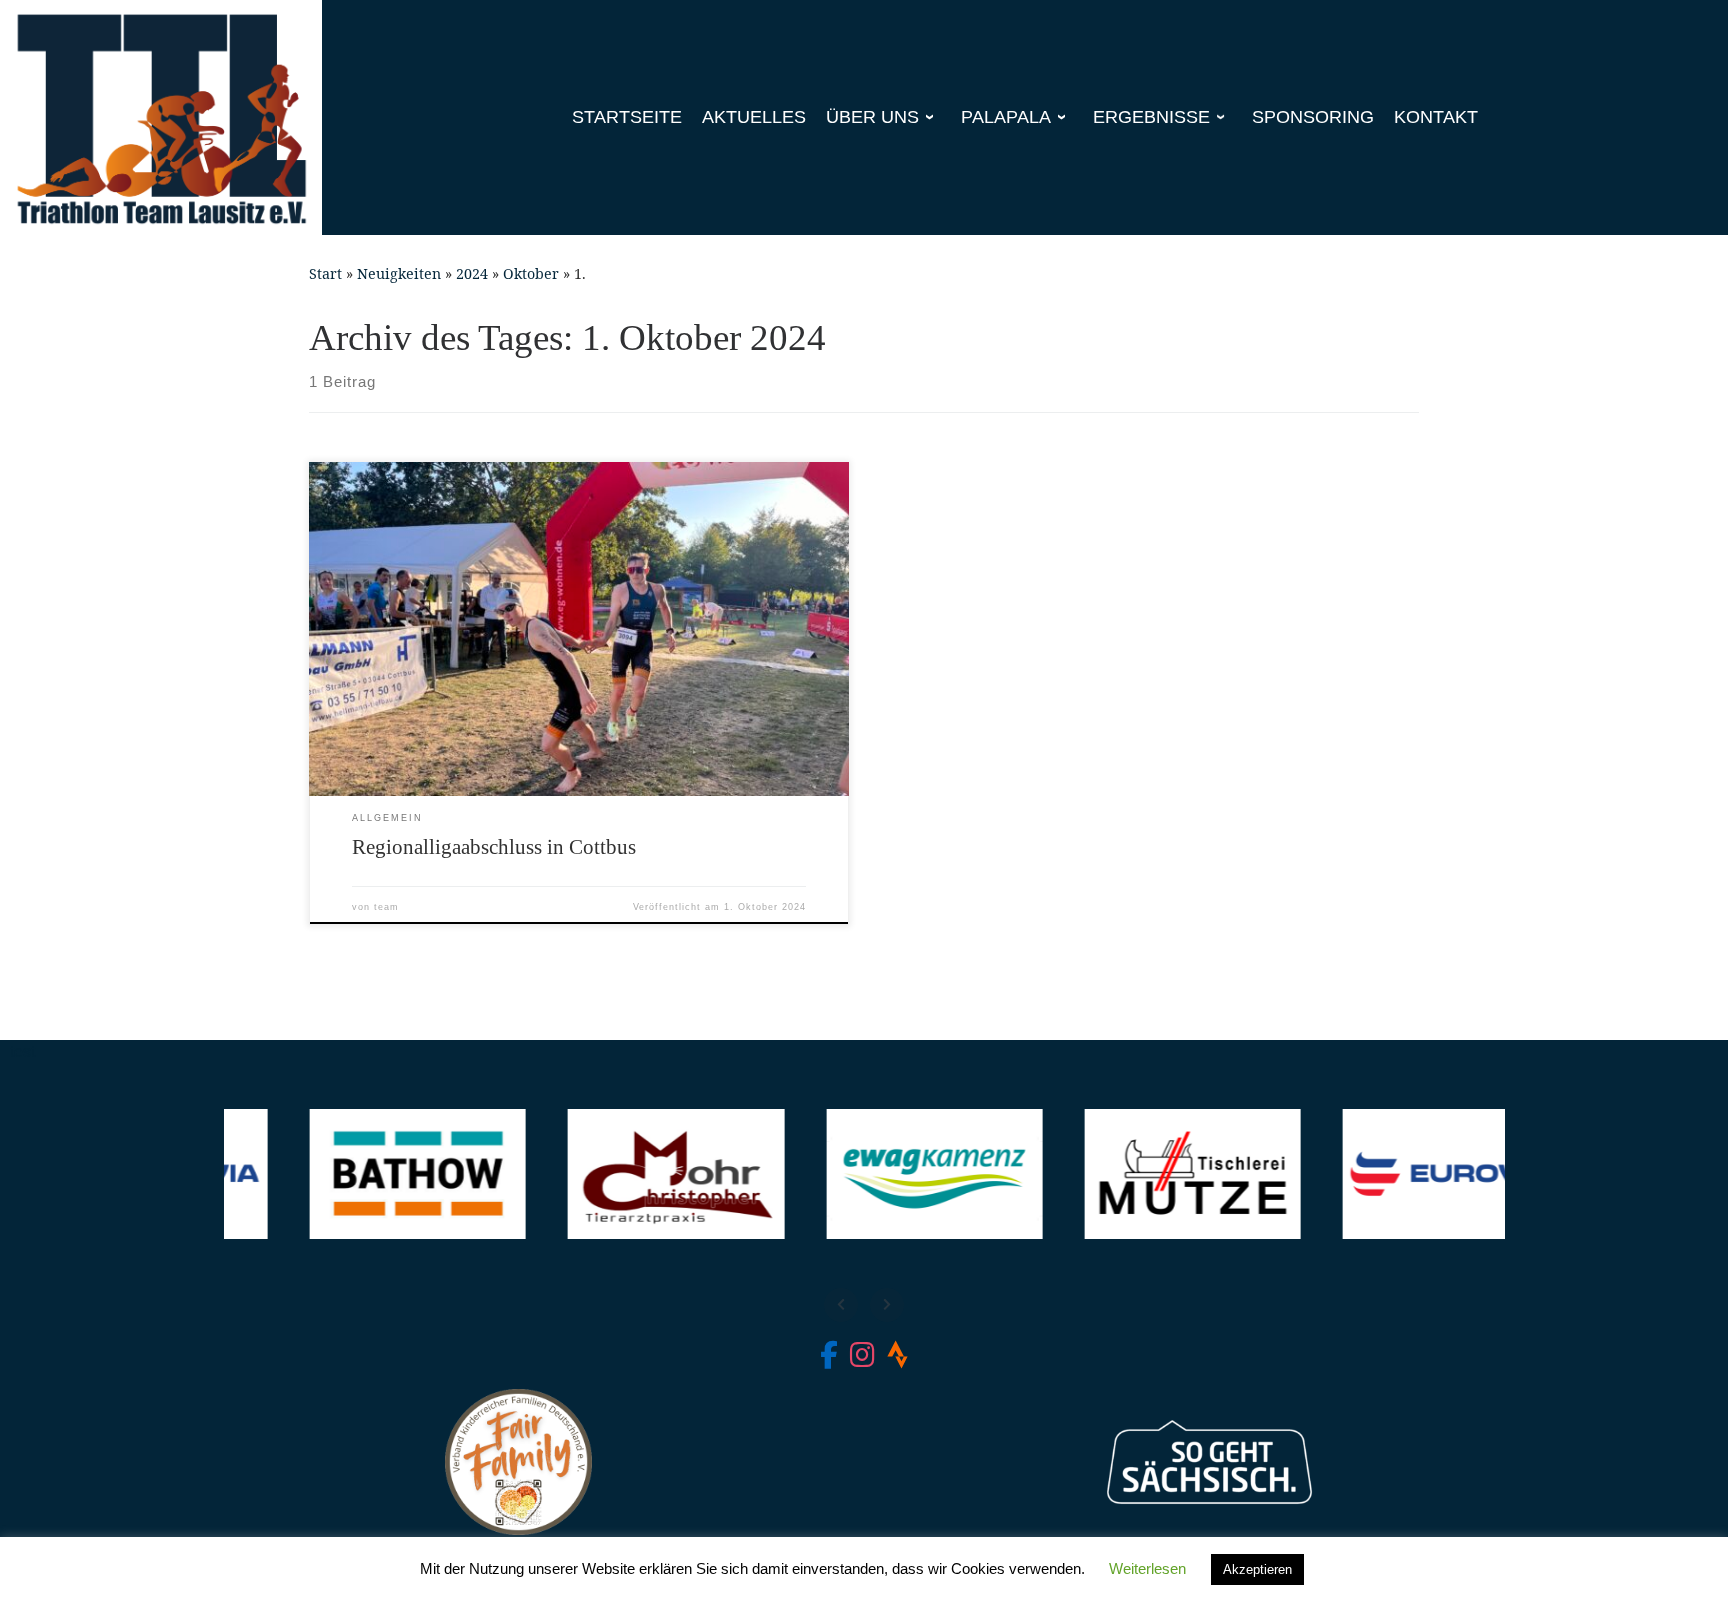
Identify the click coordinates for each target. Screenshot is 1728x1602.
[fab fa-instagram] (862, 1359)
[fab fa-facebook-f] (829, 1359)
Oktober (531, 273)
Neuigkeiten (399, 273)
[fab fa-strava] (897, 1359)
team (386, 907)
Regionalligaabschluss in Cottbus (494, 847)
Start (325, 273)
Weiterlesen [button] (1147, 1568)
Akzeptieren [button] (1257, 1569)
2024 (472, 273)
